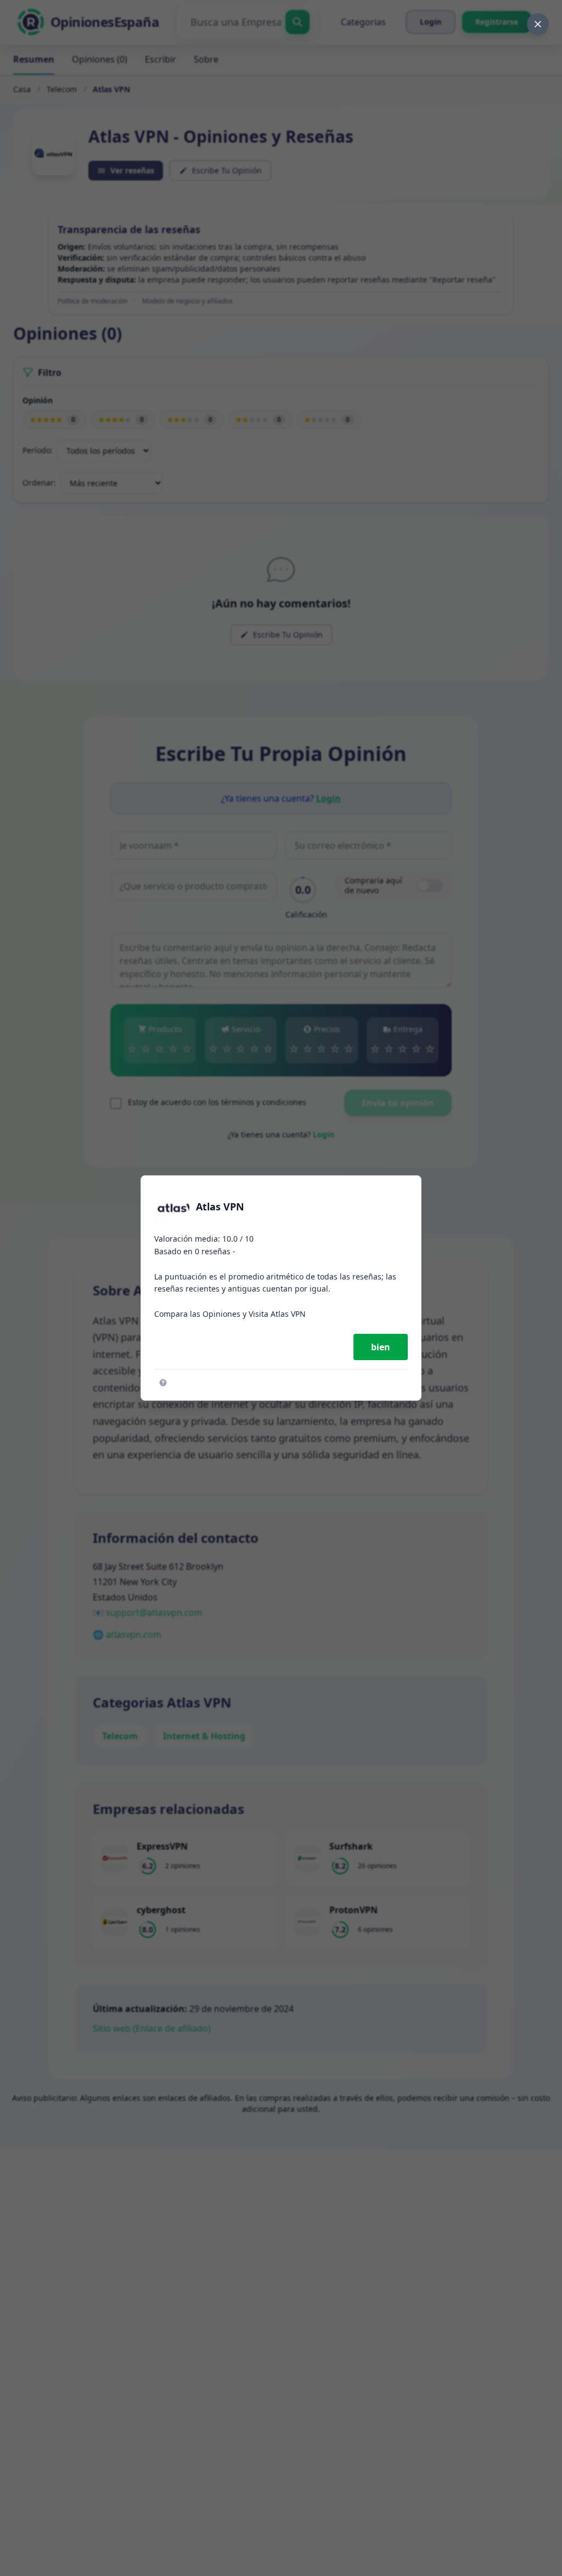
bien (381, 1347)
